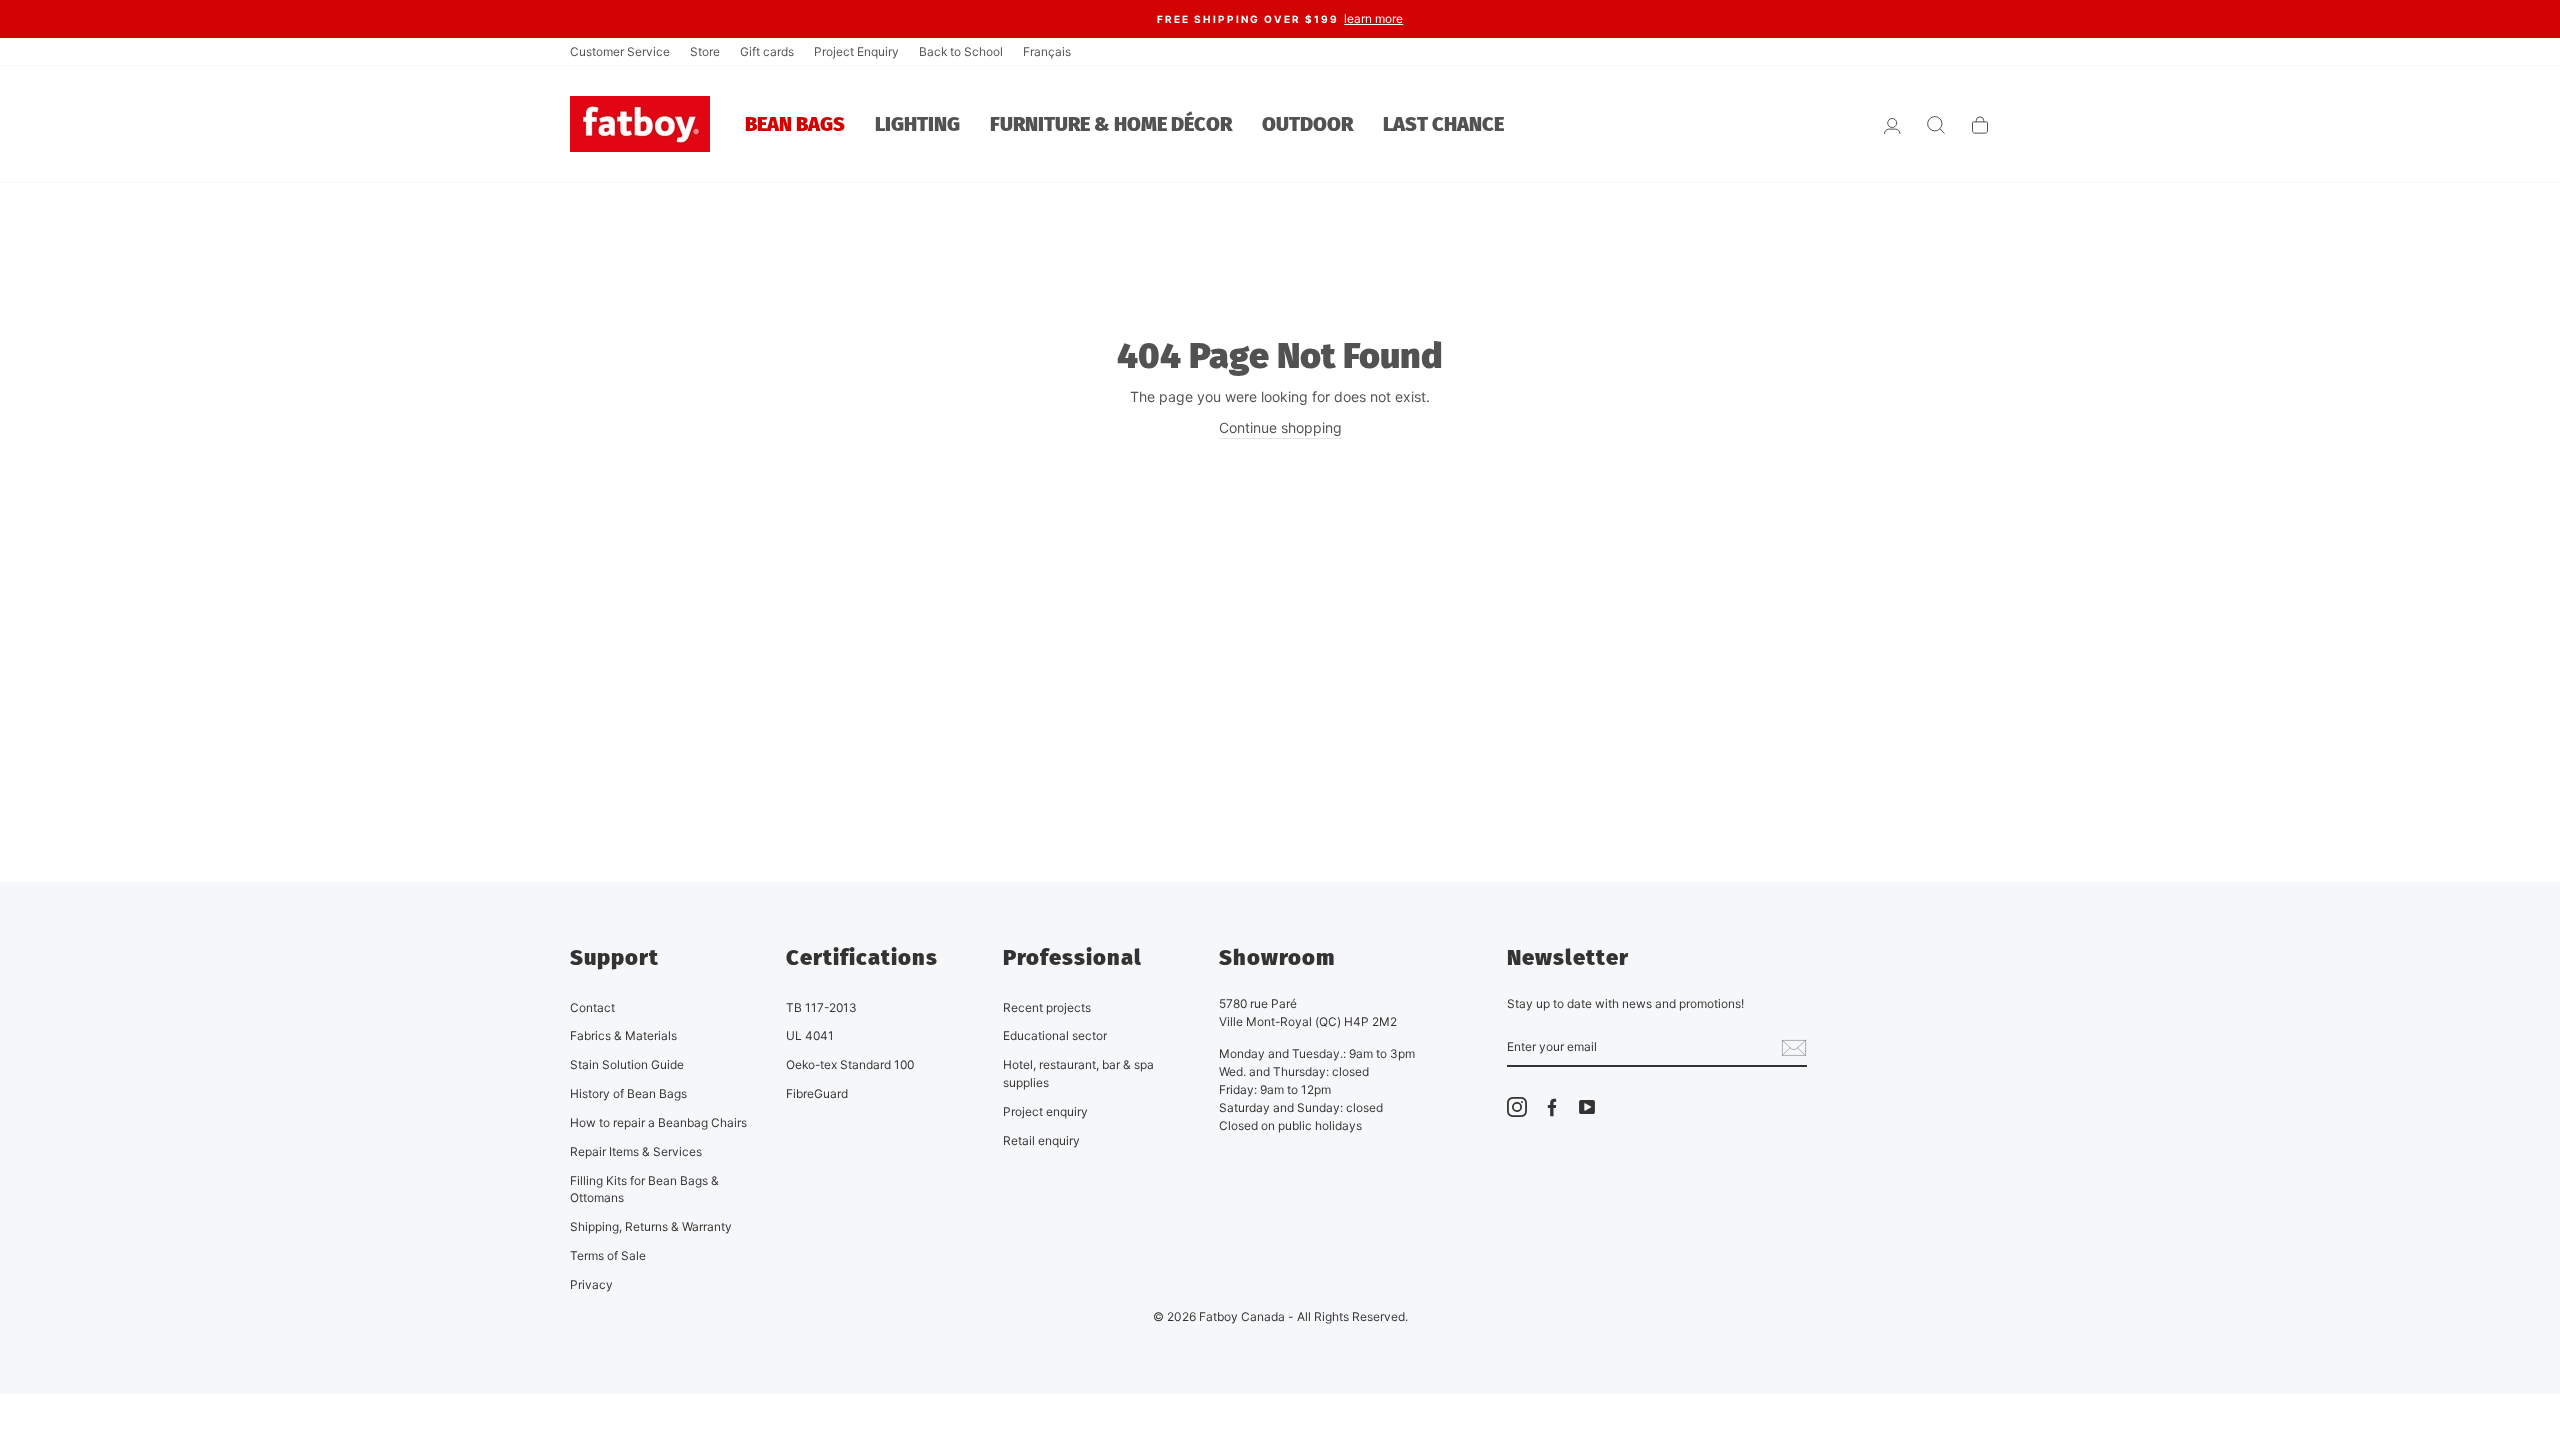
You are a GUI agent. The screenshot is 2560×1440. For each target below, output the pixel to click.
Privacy (591, 1284)
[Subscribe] (1794, 1047)
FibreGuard (817, 1093)
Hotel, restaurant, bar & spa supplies (1078, 1073)
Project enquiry (1045, 1111)
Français (1047, 51)
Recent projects (1047, 1007)
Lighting (917, 124)
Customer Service (620, 51)
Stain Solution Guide (627, 1064)
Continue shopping (1280, 427)
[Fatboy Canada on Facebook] (1552, 1107)
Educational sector (1055, 1035)
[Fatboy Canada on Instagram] (1517, 1107)
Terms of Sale (608, 1255)
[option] (1280, 19)
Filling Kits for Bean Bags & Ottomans (644, 1189)
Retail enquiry (1041, 1140)
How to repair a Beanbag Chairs (658, 1122)
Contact (592, 1007)
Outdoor (1307, 124)
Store (705, 51)
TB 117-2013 (821, 1007)
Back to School (961, 51)
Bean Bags (795, 124)
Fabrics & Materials (623, 1035)
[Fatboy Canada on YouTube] (1587, 1107)
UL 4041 (810, 1035)
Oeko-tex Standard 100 (850, 1064)
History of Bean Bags (628, 1093)
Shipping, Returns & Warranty (651, 1226)
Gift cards (767, 51)
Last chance (1443, 124)
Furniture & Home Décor (1111, 124)
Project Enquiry (856, 51)
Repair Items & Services (636, 1151)
